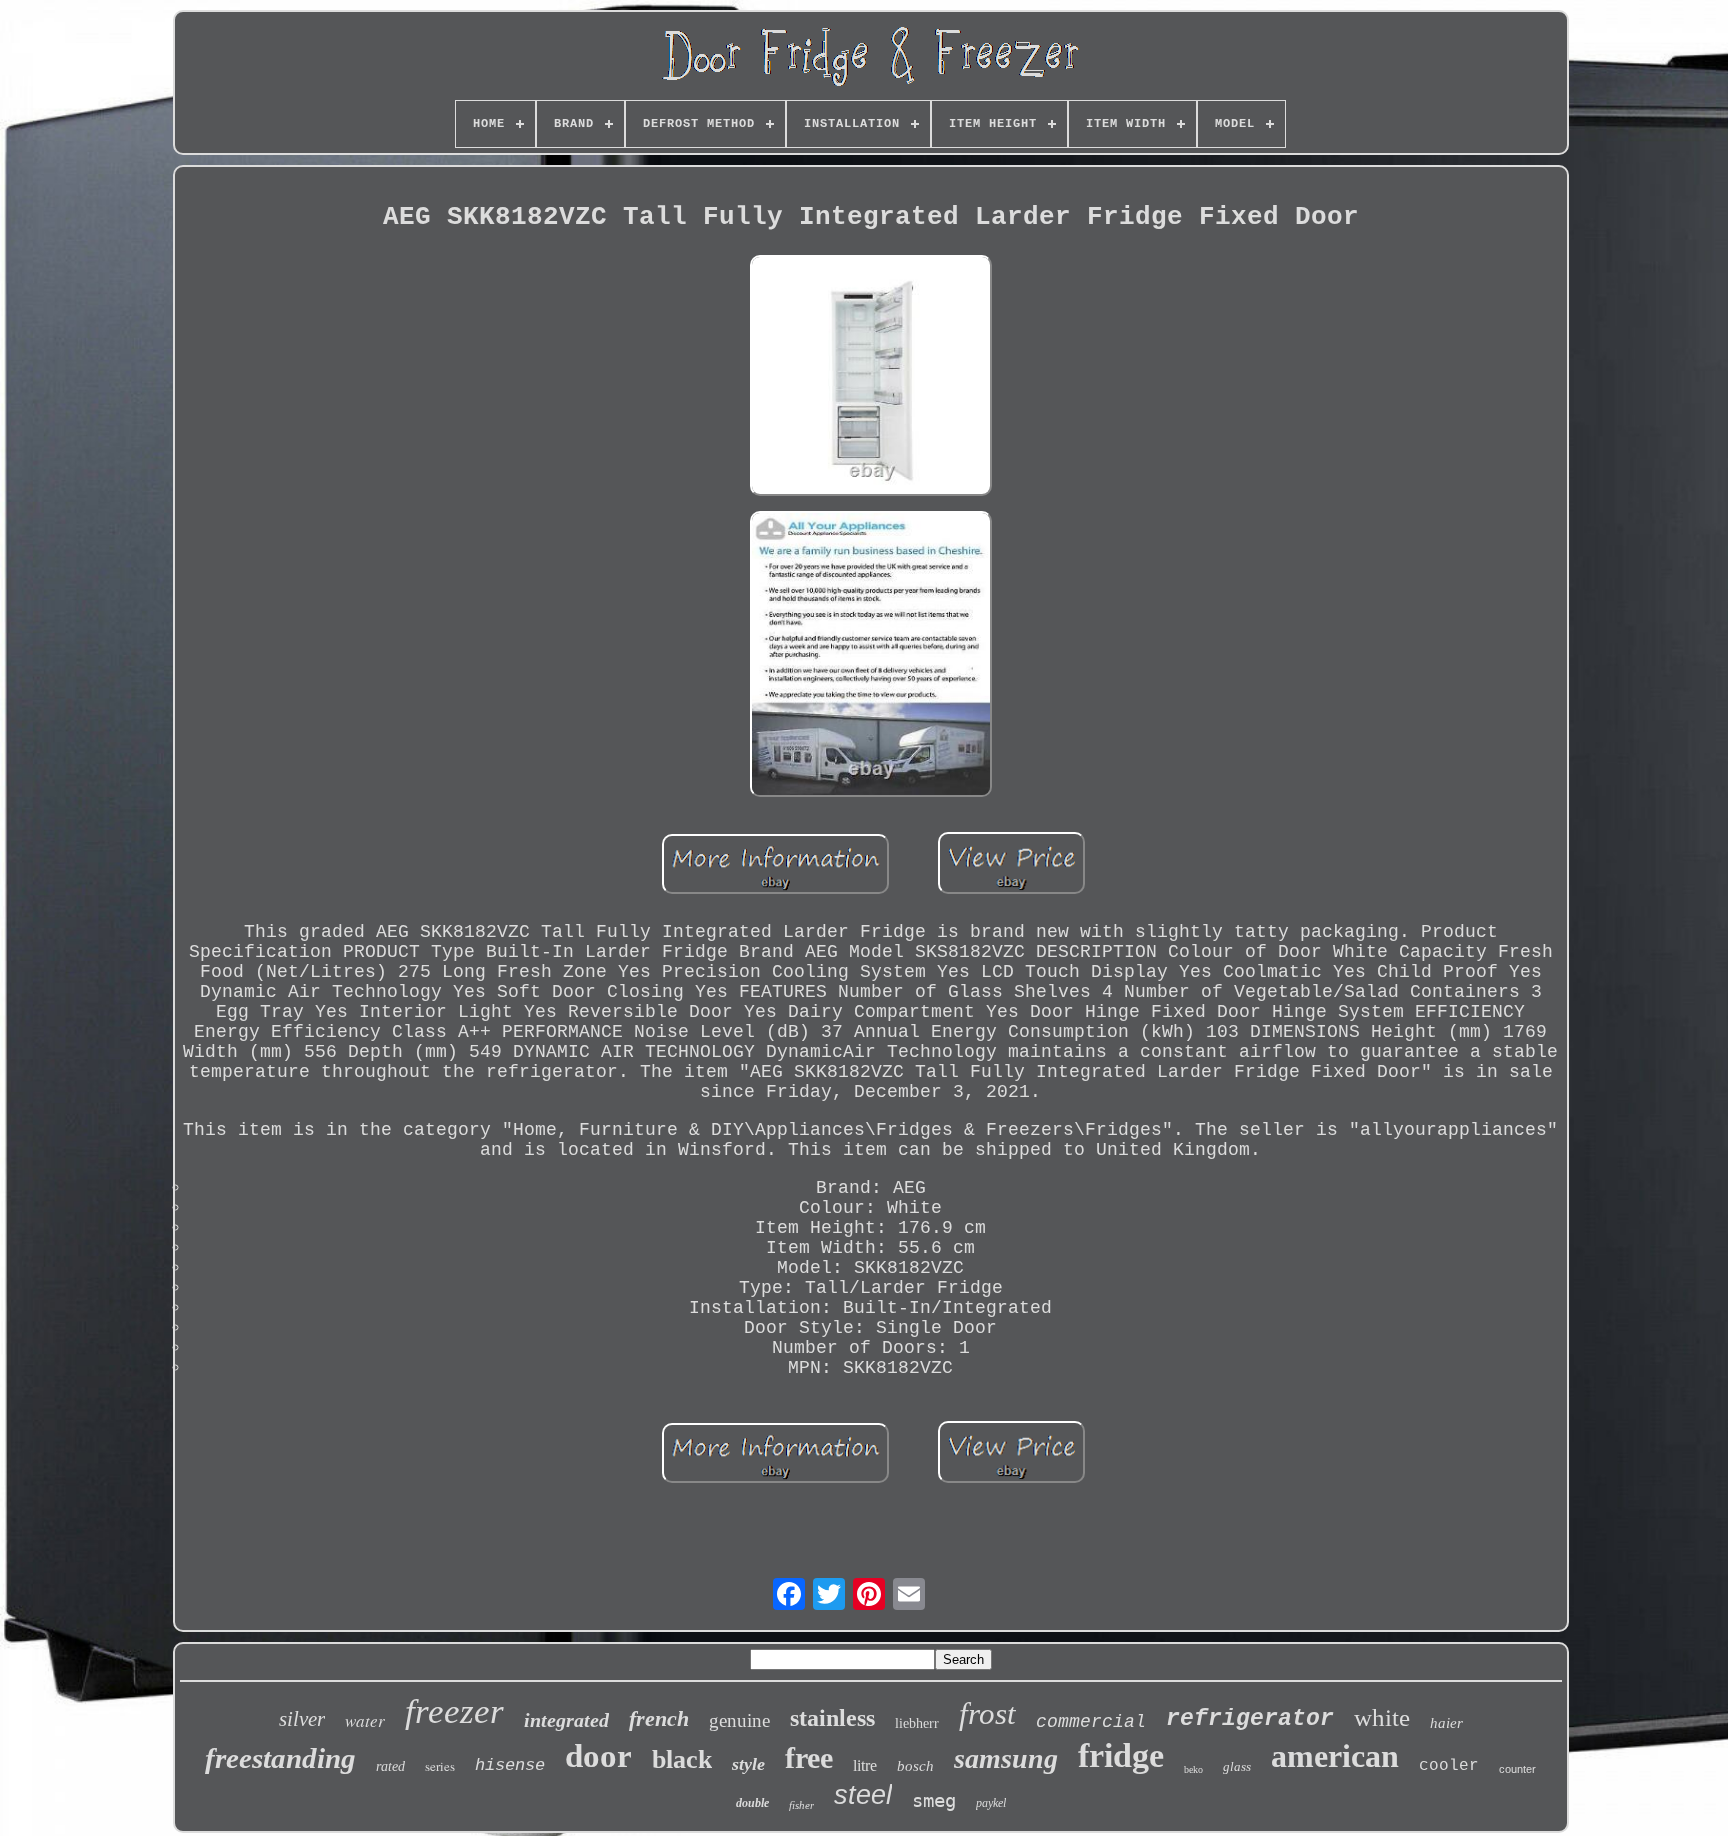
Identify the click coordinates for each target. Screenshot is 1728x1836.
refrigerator (1250, 1719)
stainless (832, 1718)
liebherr (917, 1723)
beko (1193, 1769)
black (682, 1759)
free (809, 1757)
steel (863, 1795)
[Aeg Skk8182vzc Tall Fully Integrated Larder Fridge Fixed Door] (871, 378)
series (440, 1766)
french (659, 1718)
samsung (1006, 1758)
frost (987, 1713)
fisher (801, 1805)
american (1335, 1756)
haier (1446, 1723)
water (365, 1720)
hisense (510, 1765)
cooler (1449, 1766)
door (598, 1756)
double (752, 1803)
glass (1237, 1766)
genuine (739, 1720)
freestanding (280, 1758)
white (1382, 1717)
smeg (934, 1800)
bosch (915, 1766)
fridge (1121, 1755)
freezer (454, 1711)
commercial (1091, 1722)
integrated (566, 1720)
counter (1517, 1769)
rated (390, 1766)
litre (865, 1765)
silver (302, 1719)
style (748, 1764)
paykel (991, 1803)
